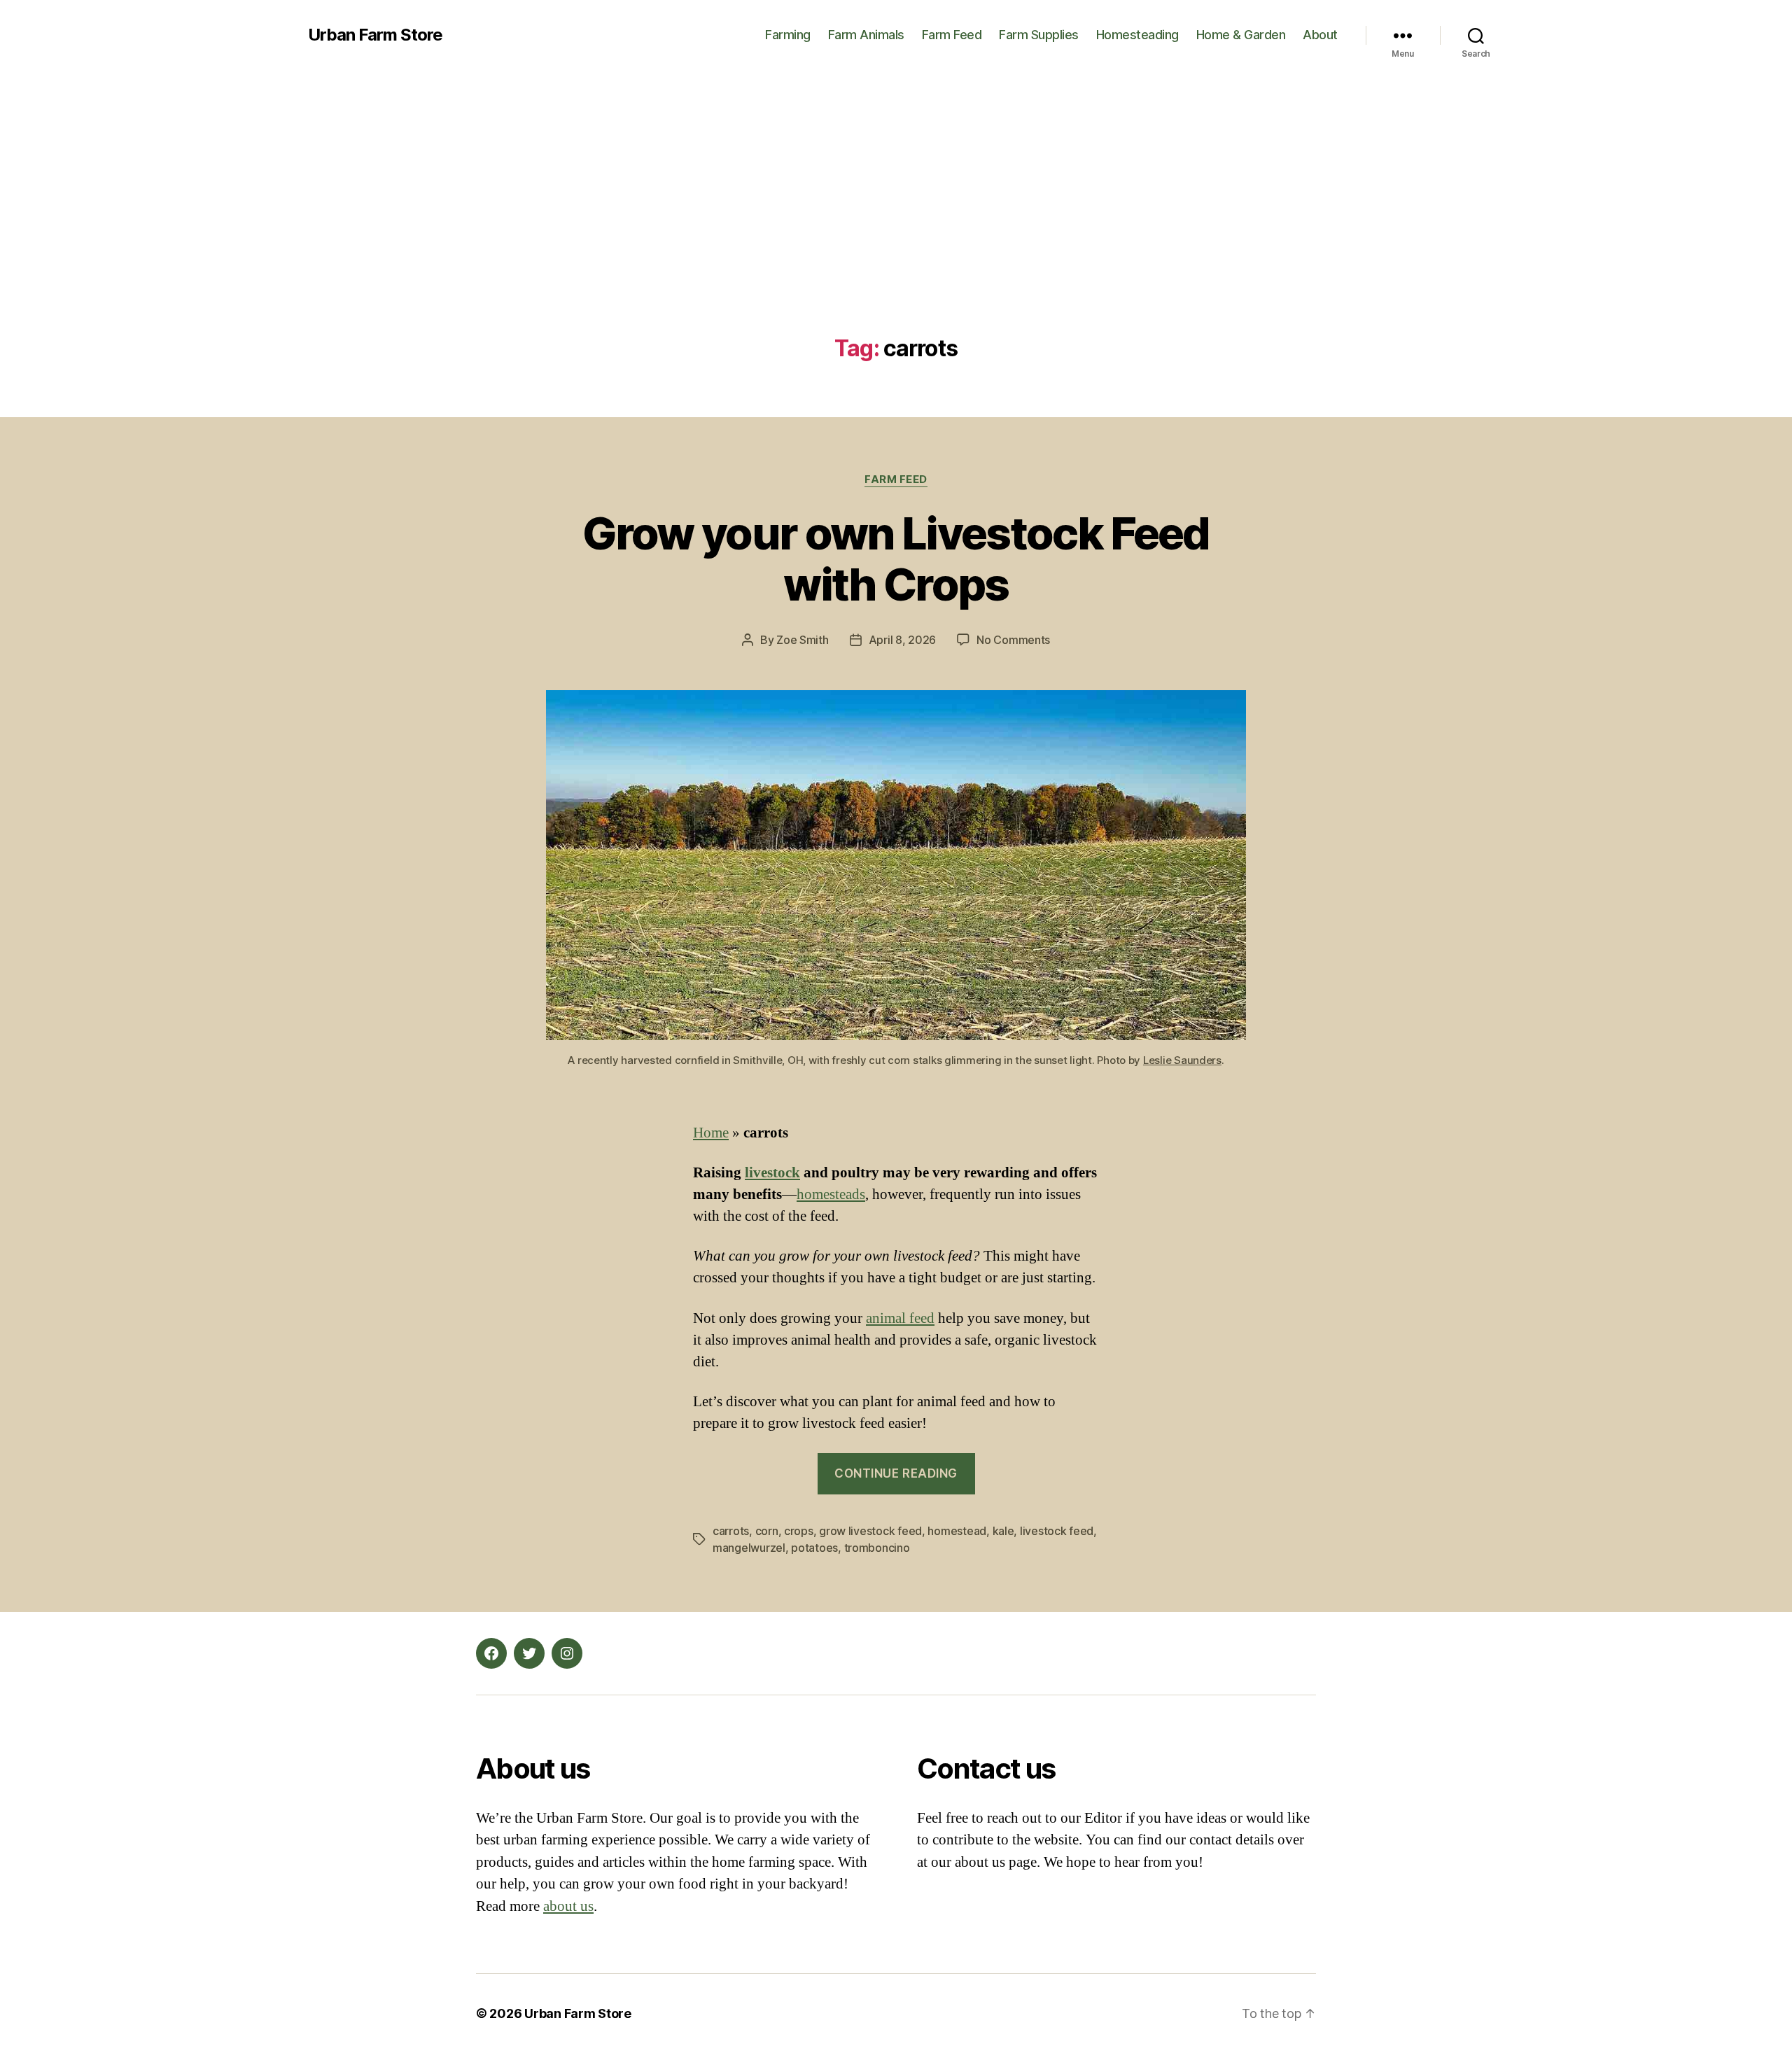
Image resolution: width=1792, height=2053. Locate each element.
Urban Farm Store (375, 35)
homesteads (831, 1194)
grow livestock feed (870, 1531)
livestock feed (1057, 1531)
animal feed (900, 1318)
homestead (957, 1531)
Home (711, 1133)
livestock (772, 1173)
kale (1003, 1531)
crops (799, 1531)
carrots (731, 1531)
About (1320, 35)
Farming (788, 35)
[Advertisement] (896, 231)
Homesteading (1137, 35)
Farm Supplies (1039, 35)
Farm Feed (952, 35)
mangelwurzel (749, 1548)
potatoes (814, 1548)
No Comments (1013, 640)
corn (767, 1531)
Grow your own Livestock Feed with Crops (896, 559)
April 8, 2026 (903, 640)
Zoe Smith (803, 640)
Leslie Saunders (1182, 1060)
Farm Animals (866, 35)
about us (568, 1906)
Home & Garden (1241, 35)
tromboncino (877, 1548)
